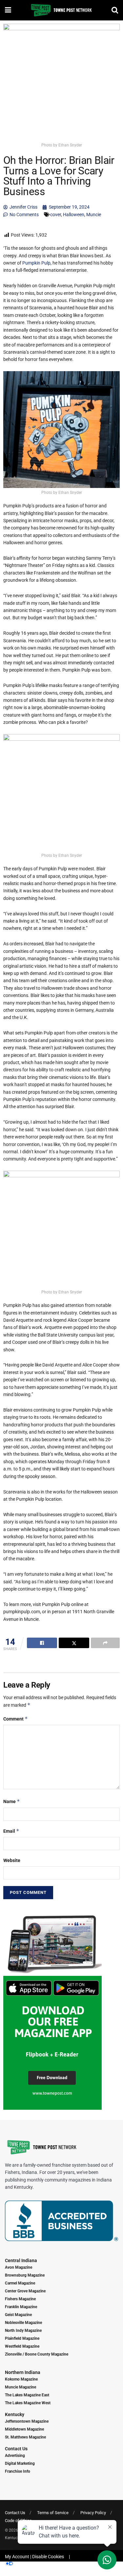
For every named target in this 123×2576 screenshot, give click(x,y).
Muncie (94, 215)
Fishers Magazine (20, 2299)
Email (11, 1831)
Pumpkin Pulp (36, 263)
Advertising (15, 2456)
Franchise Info (18, 2471)
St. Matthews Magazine (25, 2437)
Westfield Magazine (22, 2346)
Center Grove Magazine (25, 2291)
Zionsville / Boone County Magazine (37, 2354)
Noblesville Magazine (23, 2323)
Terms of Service (53, 2513)
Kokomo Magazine (21, 2379)
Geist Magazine (18, 2315)
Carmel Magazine (20, 2283)
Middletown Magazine (24, 2429)
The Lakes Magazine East (27, 2395)
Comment (16, 1719)
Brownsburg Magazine (25, 2275)
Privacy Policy (93, 2513)
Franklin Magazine (21, 2307)
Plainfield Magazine (22, 2338)
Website (12, 1860)
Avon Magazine (19, 2267)
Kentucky (15, 2414)
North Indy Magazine (23, 2331)
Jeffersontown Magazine (27, 2421)
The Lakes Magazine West (28, 2403)
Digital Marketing (20, 2463)
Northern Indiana (23, 2372)
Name (12, 1801)
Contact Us (16, 2449)
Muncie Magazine (20, 2387)
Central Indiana (21, 2260)
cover (56, 215)
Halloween (74, 215)
